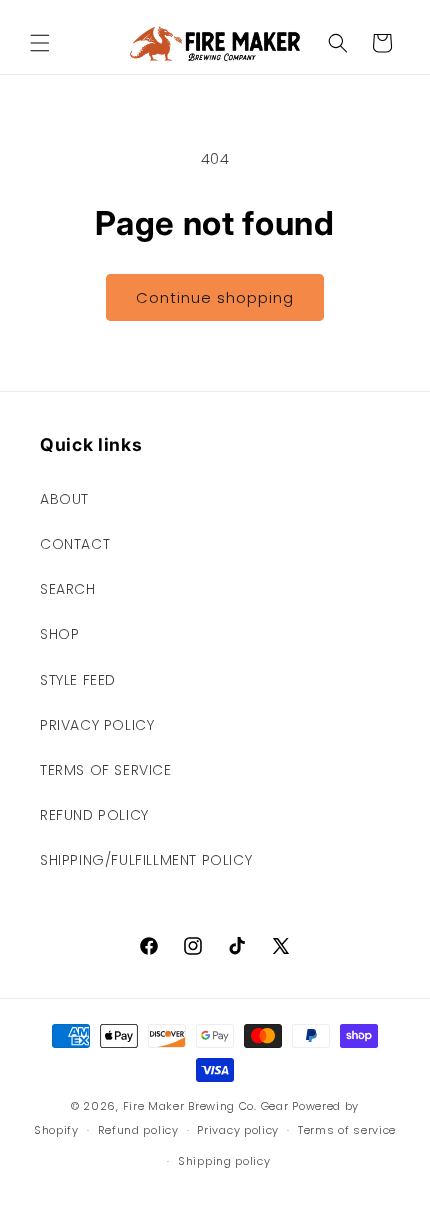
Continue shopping (215, 297)
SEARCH (68, 589)
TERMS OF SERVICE (106, 770)
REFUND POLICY (94, 815)
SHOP (59, 634)
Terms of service (347, 1130)
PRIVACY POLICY (97, 725)
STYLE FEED (78, 680)
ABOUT (64, 499)
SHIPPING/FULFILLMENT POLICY (146, 860)
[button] (40, 43)
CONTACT (75, 544)
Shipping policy (224, 1161)
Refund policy (138, 1130)
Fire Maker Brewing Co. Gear (206, 1106)
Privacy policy (238, 1130)
